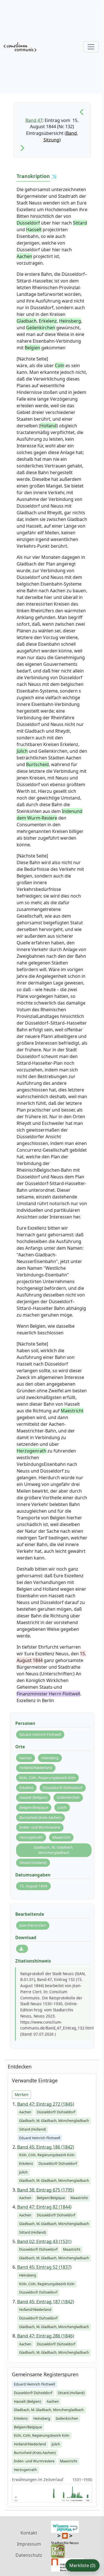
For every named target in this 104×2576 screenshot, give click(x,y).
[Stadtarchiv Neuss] (65, 2538)
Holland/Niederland (36, 1768)
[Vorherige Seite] (82, 112)
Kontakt (29, 2533)
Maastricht (61, 1837)
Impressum (29, 2544)
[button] (54, 177)
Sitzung (51, 140)
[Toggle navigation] (91, 47)
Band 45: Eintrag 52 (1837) (44, 2267)
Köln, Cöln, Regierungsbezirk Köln (47, 1778)
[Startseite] (20, 47)
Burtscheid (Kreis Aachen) (40, 1817)
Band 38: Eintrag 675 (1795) (46, 2190)
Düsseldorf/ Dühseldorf (63, 1788)
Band (71, 133)
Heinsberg (50, 1758)
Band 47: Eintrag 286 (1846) (46, 2336)
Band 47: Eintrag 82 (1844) (44, 2207)
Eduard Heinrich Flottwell (40, 1734)
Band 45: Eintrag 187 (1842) (46, 2302)
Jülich (62, 1807)
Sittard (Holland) (33, 1863)
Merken (21, 2094)
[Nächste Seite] (22, 148)
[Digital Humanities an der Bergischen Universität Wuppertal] (58, 2551)
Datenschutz (29, 2555)
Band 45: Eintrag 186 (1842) (46, 2147)
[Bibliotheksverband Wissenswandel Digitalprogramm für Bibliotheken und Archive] (65, 2526)
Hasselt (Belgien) (33, 1797)
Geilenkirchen (68, 1797)
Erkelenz (26, 1788)
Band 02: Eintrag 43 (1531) (44, 2241)
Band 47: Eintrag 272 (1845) (46, 2104)
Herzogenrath (31, 1837)
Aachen (26, 1758)
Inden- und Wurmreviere (40, 1827)
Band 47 (34, 120)
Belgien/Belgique (34, 1807)
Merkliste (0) (82, 2565)
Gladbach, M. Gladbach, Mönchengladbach (54, 1850)
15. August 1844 (33, 1886)
